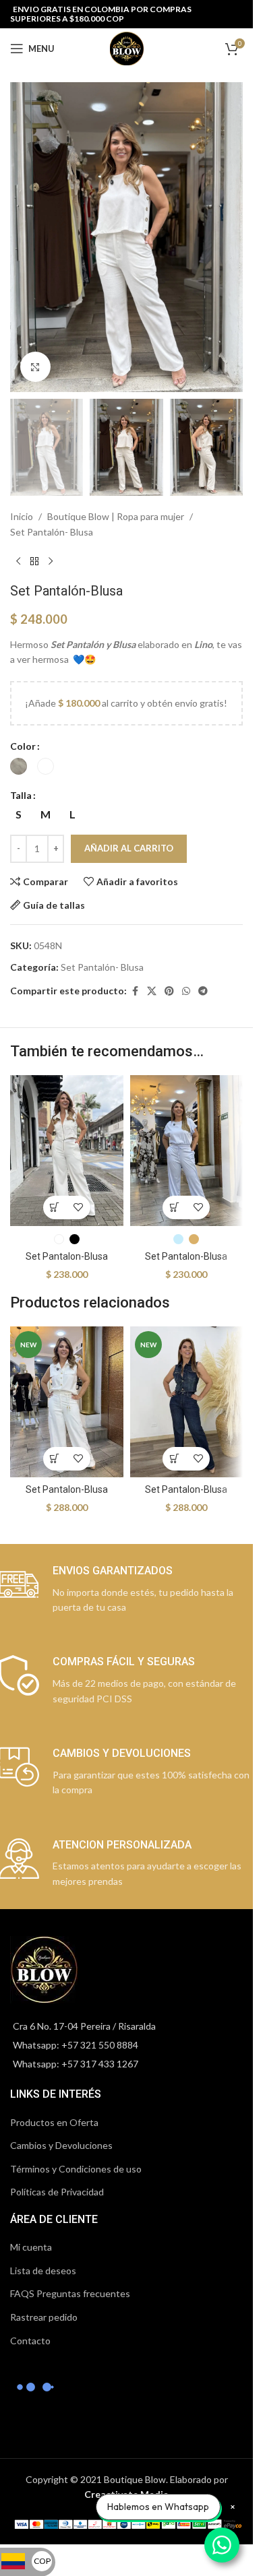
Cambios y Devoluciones (61, 2145)
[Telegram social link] (203, 991)
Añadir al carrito (129, 848)
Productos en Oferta (54, 2122)
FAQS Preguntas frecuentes (70, 2293)
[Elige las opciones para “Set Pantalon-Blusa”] (55, 1207)
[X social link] (152, 991)
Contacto (30, 2341)
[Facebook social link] (135, 991)
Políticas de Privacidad (57, 2192)
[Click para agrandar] (35, 367)
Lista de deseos (43, 2271)
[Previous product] (18, 561)
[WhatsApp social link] (186, 991)
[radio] (19, 766)
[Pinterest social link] (169, 991)
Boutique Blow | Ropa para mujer (116, 516)
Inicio (22, 516)
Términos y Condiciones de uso (76, 2169)
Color (23, 746)
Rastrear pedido (44, 2317)
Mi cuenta (31, 2247)
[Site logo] (127, 47)
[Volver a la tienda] (34, 561)
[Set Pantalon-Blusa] (67, 1150)
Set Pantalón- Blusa (52, 532)
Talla (21, 795)
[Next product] (51, 561)
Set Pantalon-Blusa (67, 1256)
